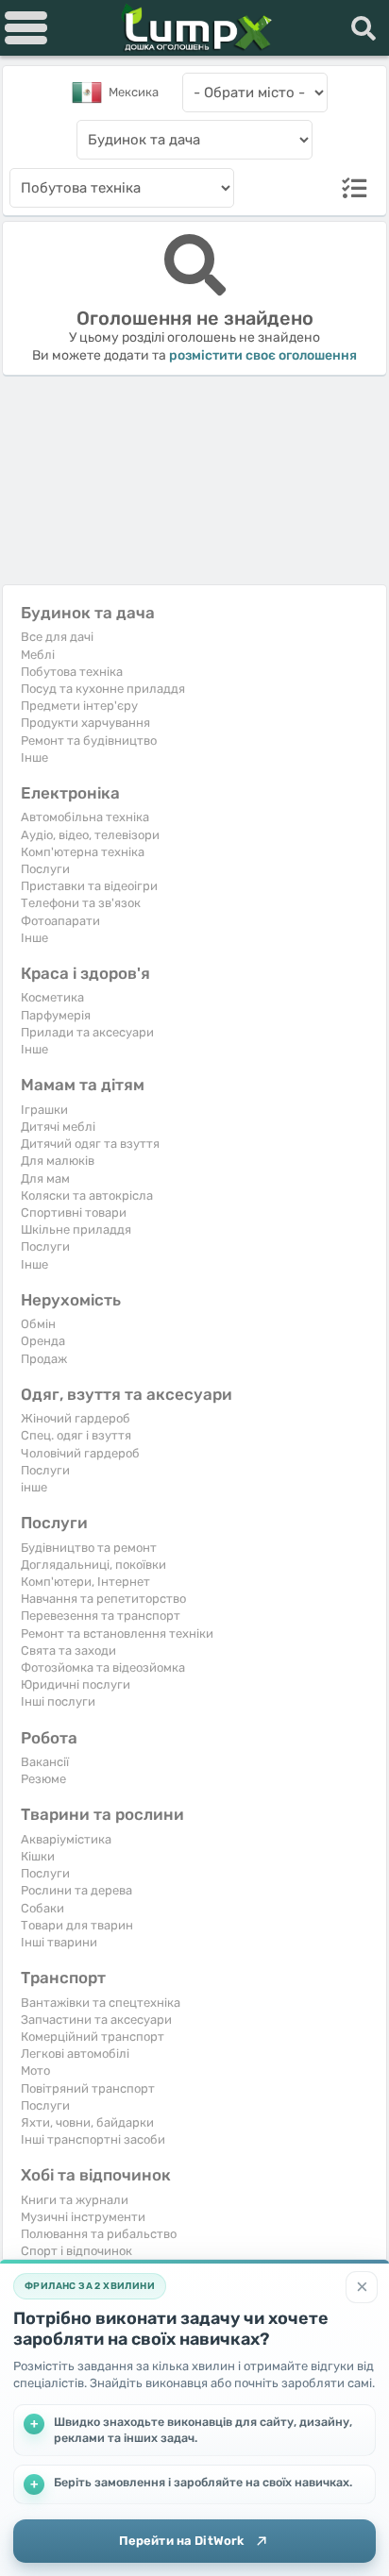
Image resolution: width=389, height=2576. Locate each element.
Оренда (43, 1341)
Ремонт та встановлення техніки (117, 1633)
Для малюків (58, 1161)
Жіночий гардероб (76, 1418)
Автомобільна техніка (85, 817)
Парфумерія (56, 1015)
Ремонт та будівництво (89, 741)
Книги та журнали (75, 2200)
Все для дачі (57, 637)
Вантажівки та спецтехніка (101, 2003)
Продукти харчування (85, 723)
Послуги (45, 869)
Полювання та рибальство (99, 2234)
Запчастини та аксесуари (96, 2020)
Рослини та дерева (76, 1890)
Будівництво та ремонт (89, 1548)
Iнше (34, 758)
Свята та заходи (68, 1650)
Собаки (42, 1908)
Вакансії (45, 1762)
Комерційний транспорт (93, 2037)
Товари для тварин (77, 1925)
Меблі (38, 655)
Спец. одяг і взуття (76, 1435)
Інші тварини (59, 1942)
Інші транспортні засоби (93, 2139)
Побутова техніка (72, 672)
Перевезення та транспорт (101, 1616)
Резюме (43, 1779)
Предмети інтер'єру (79, 706)
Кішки (38, 1856)
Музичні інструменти (83, 2217)
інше (34, 1487)
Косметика (52, 997)
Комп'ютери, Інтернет (85, 1582)
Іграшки (44, 1110)
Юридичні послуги (76, 1684)
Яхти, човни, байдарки (87, 2122)
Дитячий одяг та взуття (90, 1144)
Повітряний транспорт (88, 2088)
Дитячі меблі (58, 1127)
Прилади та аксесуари (87, 1032)
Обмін (38, 1324)
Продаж (44, 1359)
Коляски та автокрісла (87, 1195)
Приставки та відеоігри (89, 886)
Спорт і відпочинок (76, 2251)
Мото (35, 2071)
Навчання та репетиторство (103, 1599)
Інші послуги (58, 1701)
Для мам (45, 1179)
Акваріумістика (66, 1839)
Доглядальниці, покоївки (93, 1565)
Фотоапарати (60, 921)
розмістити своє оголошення (263, 355)
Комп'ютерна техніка (83, 852)
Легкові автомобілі (75, 2054)
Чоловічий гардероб (80, 1453)
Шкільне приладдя (76, 1229)
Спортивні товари (74, 1212)
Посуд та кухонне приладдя (103, 689)
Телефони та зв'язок (81, 903)
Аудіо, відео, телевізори (90, 835)
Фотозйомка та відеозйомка (103, 1667)
